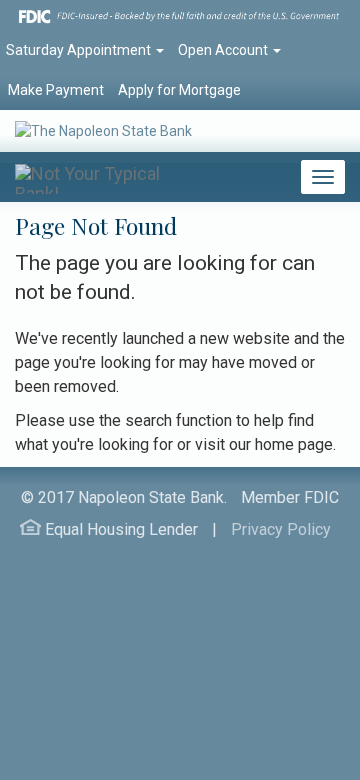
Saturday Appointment (80, 50)
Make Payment (56, 90)
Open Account (224, 50)
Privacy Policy (281, 529)
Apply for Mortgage (179, 90)
